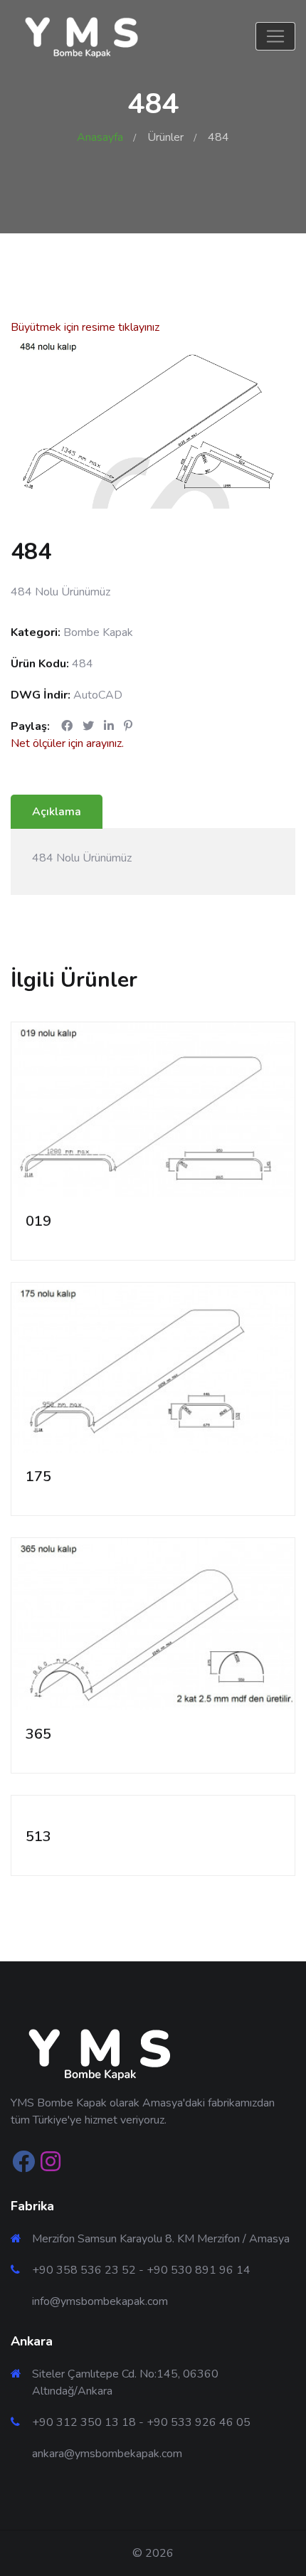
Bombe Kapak (98, 632)
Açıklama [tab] (57, 812)
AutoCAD (98, 695)
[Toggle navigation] (275, 36)
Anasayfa (100, 137)
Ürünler (165, 137)
